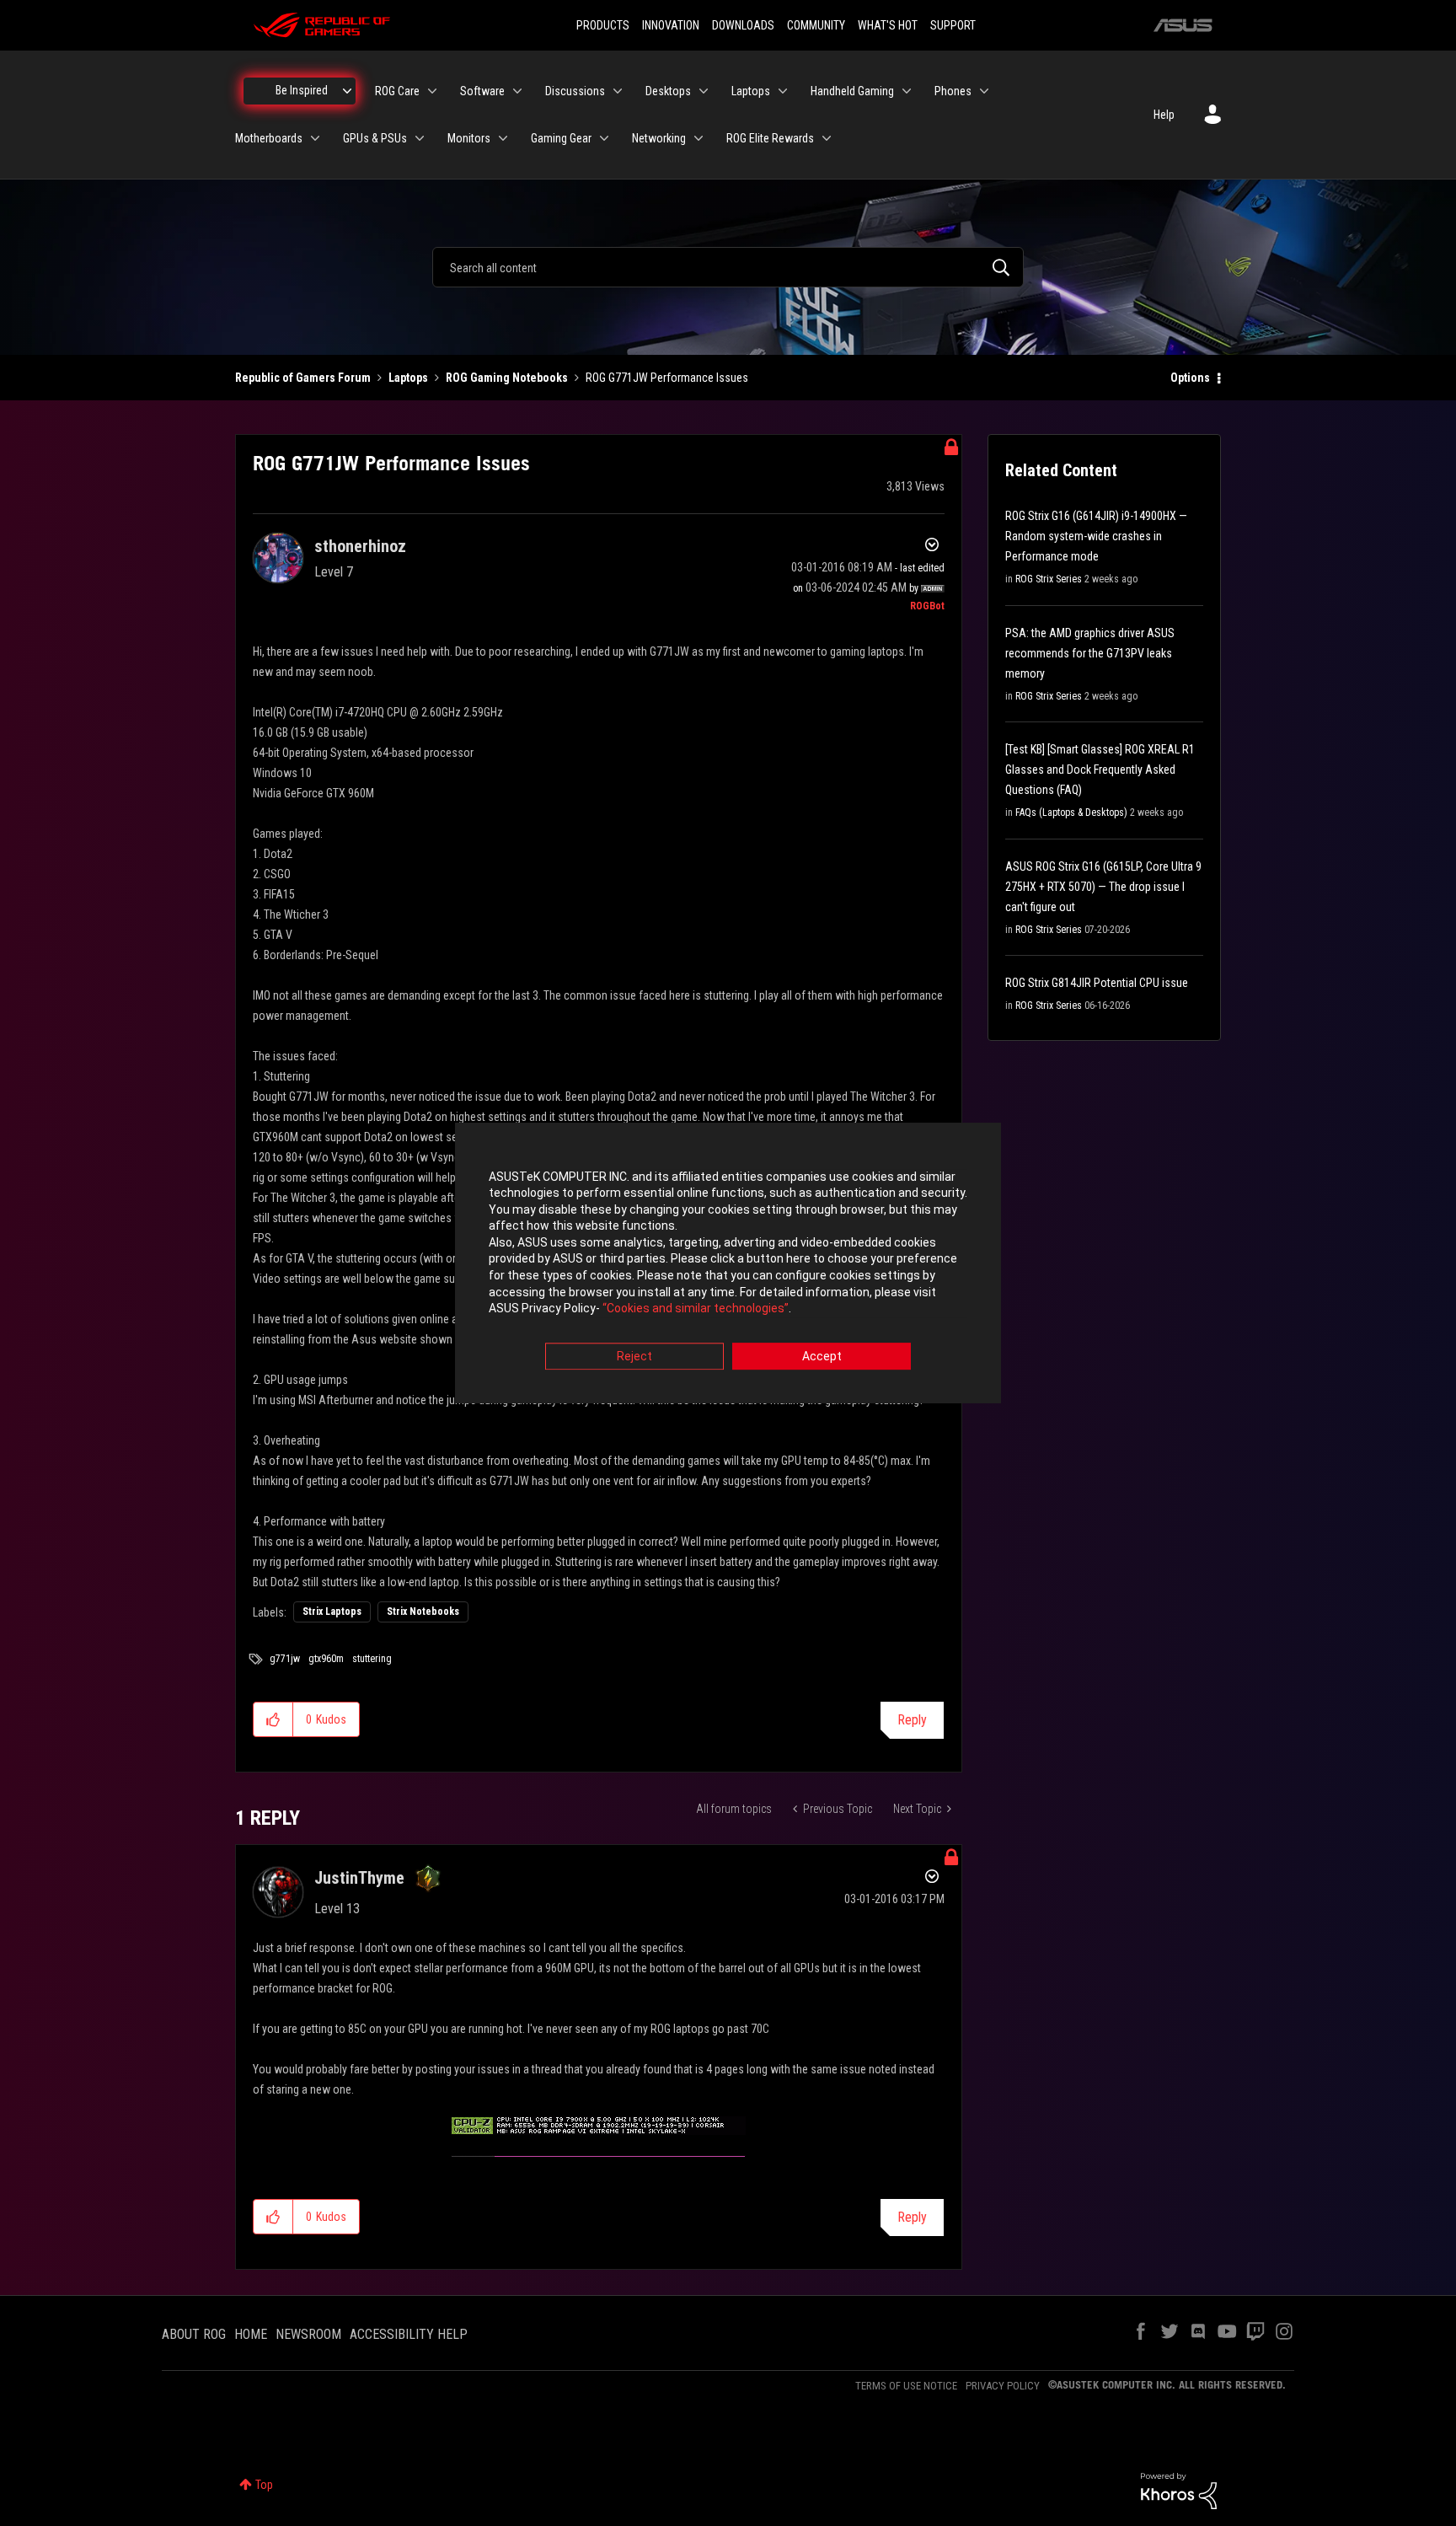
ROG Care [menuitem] (397, 91)
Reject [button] (634, 1356)
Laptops (408, 378)
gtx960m (326, 1659)
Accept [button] (822, 1356)
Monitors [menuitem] (469, 138)
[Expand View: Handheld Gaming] (907, 91)
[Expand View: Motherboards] (315, 138)
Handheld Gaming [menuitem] (852, 91)
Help (1164, 115)
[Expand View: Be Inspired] (347, 91)
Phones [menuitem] (953, 91)
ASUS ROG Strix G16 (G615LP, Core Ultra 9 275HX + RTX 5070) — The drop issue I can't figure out (1103, 887)
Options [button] (1190, 378)
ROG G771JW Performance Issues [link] (667, 378)
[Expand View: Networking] (699, 138)
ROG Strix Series (1049, 579)
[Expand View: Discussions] (618, 91)
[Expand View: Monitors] (503, 138)
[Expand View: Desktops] (704, 91)
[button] (273, 1719)
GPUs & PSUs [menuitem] (375, 138)
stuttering (372, 1659)
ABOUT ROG (194, 2334)
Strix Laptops (332, 1612)
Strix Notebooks (423, 1612)
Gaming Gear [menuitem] (561, 138)
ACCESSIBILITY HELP (409, 2334)
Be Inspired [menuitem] (302, 90)
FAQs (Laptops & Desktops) (1071, 813)
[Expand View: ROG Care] (432, 91)
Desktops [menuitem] (668, 91)
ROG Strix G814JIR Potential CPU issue (1097, 983)
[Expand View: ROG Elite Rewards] (827, 138)
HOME (251, 2334)
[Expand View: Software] (517, 91)
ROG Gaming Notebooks (507, 378)
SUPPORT (953, 25)
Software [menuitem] (482, 91)
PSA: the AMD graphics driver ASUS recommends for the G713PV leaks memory (1090, 653)
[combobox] (728, 267)
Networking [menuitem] (659, 138)
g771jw (285, 1659)
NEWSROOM (308, 2334)
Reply (912, 1720)
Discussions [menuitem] (575, 91)
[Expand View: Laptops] (783, 91)
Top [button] (264, 2485)
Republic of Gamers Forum (303, 378)
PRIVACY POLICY (1003, 2386)
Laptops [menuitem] (751, 91)
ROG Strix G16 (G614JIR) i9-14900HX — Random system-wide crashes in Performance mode (1096, 536)
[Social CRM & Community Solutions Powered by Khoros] (1179, 2490)
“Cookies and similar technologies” (696, 1309)
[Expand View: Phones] (984, 91)
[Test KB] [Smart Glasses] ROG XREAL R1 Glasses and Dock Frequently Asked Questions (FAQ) (1100, 770)
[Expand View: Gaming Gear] (604, 138)
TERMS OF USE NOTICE (906, 2386)
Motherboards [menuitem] (269, 138)
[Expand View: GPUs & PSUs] (420, 138)
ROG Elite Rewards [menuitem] (770, 138)
